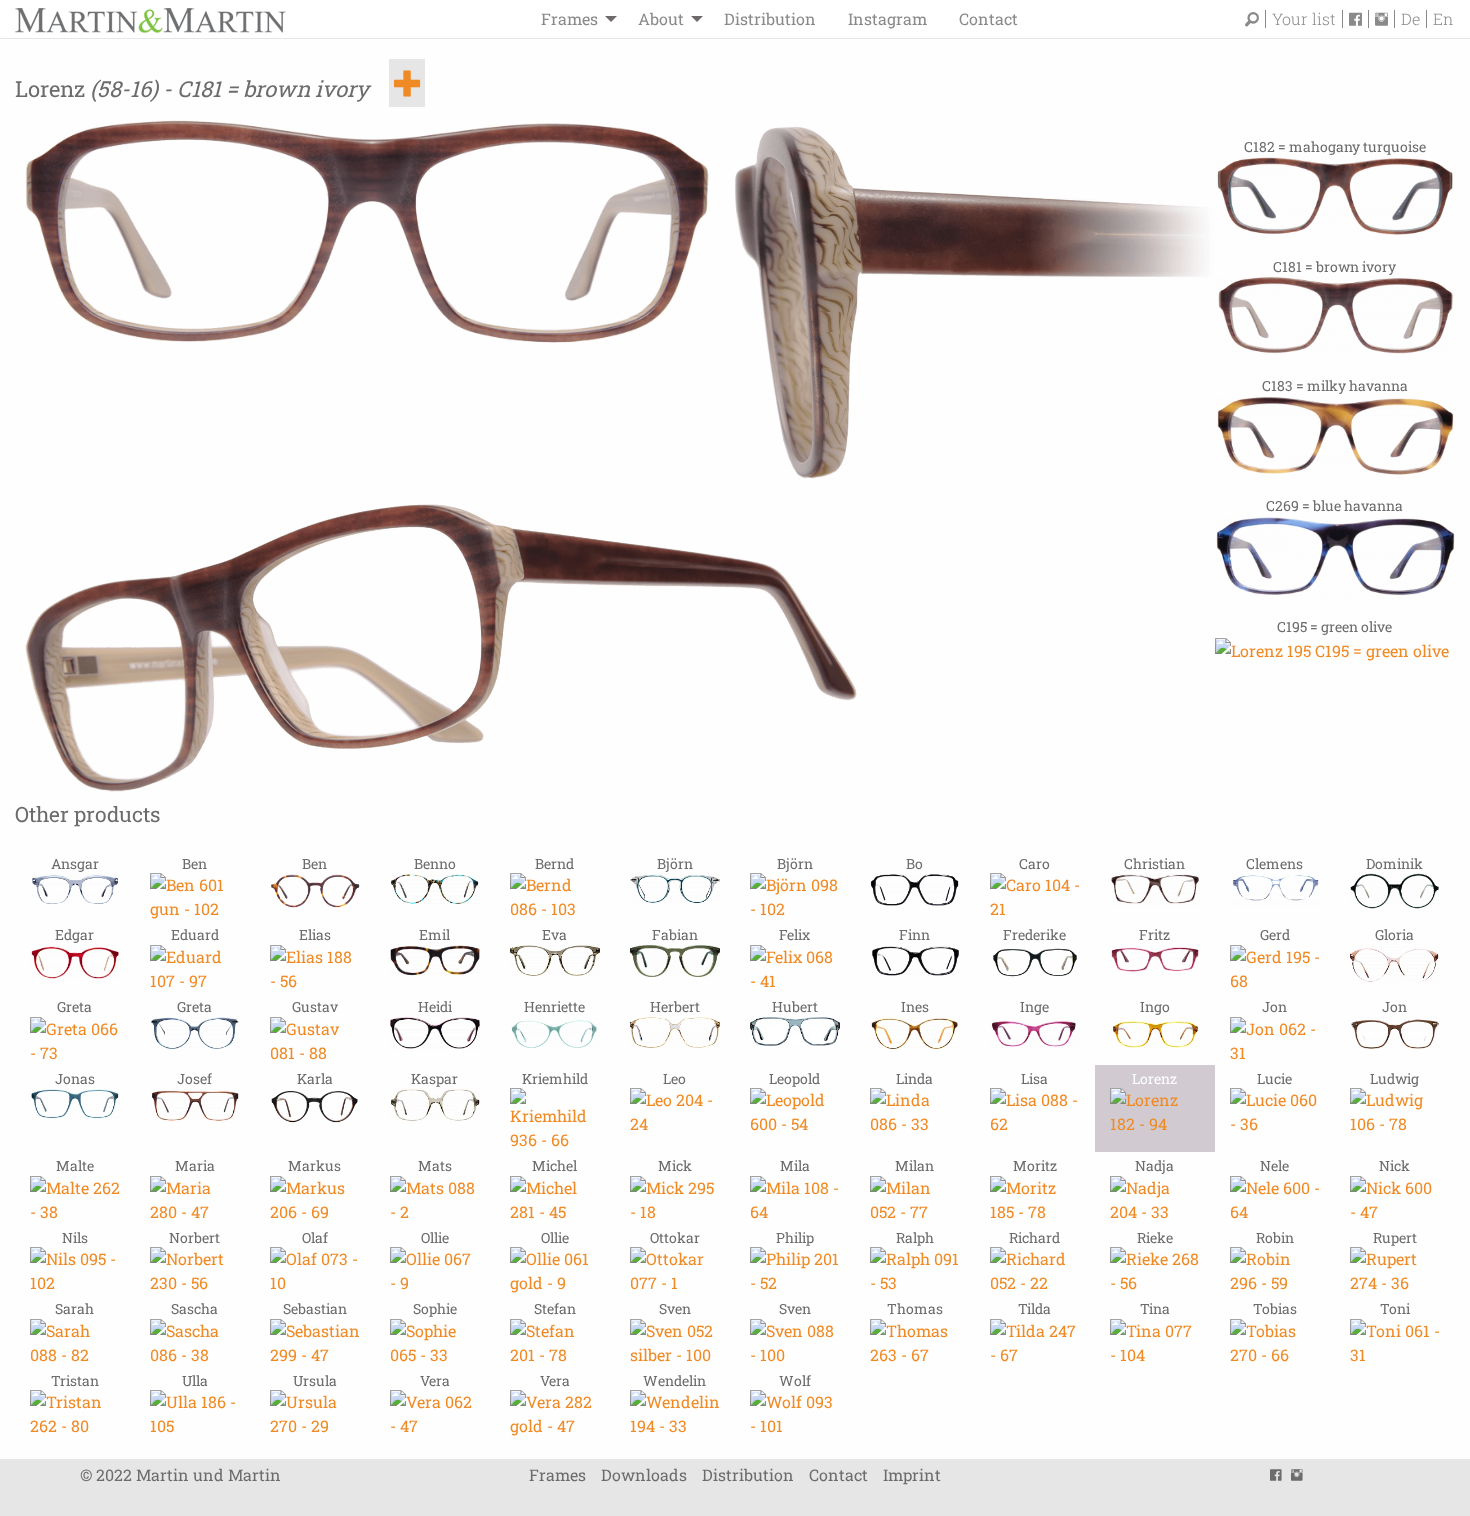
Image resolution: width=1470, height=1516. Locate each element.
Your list (1304, 19)
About (661, 18)
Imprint (912, 1474)
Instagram (887, 18)
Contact (988, 18)
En (1443, 19)
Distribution (770, 18)
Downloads (644, 1474)
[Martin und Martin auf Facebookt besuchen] (1359, 19)
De (1410, 19)
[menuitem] (573, 19)
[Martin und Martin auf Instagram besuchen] (1385, 19)
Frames (569, 18)
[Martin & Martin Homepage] (150, 18)
